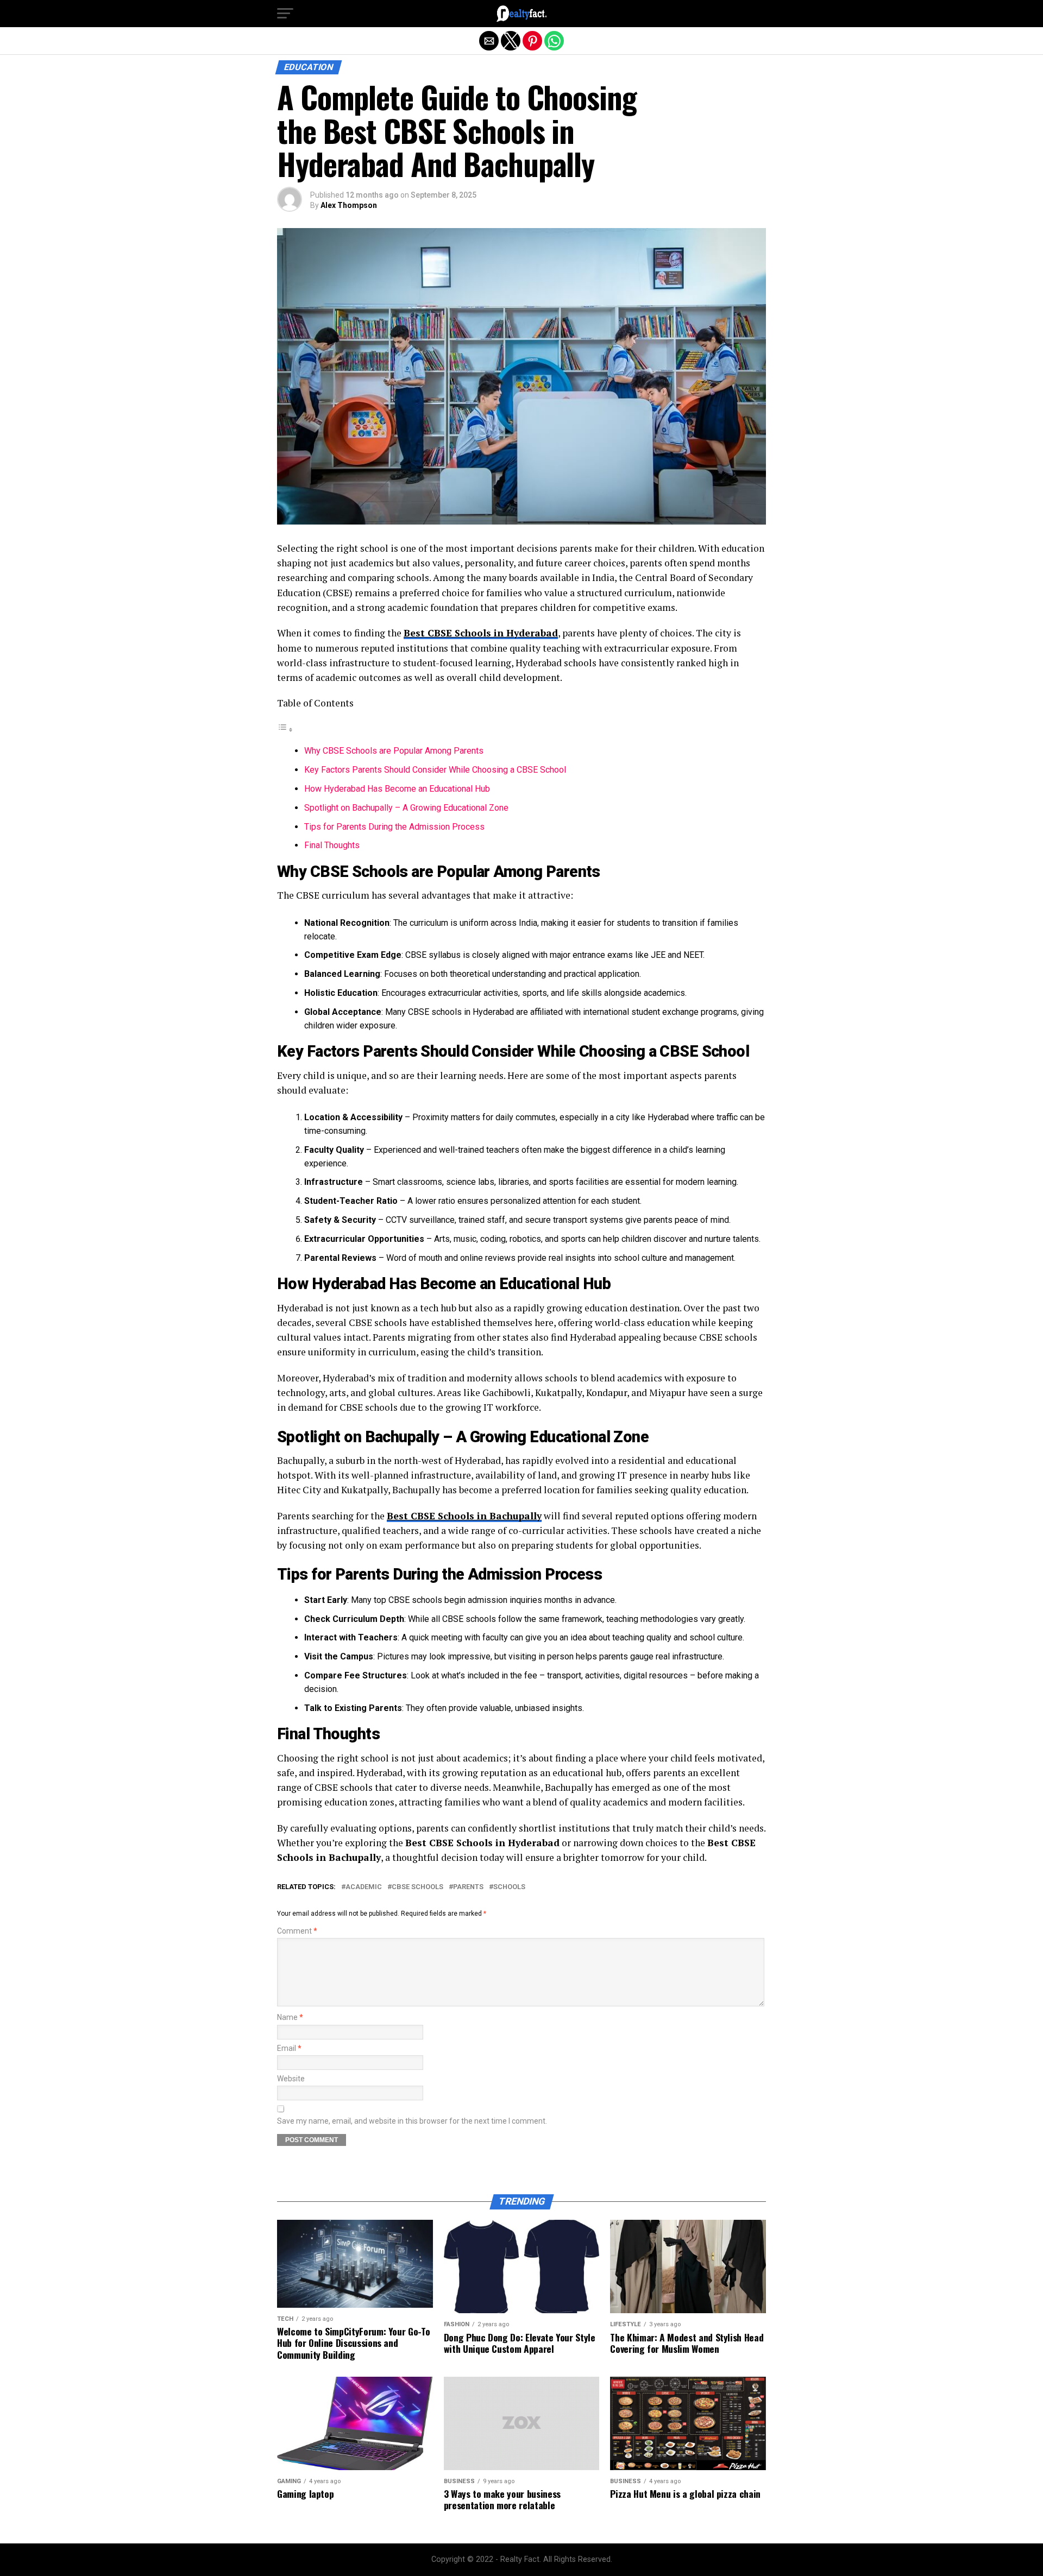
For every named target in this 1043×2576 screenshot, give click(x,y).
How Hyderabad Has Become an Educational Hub (397, 789)
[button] (285, 14)
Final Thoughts (332, 845)
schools (509, 1887)
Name (290, 2018)
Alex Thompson (349, 205)
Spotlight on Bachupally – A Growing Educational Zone (406, 808)
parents (468, 1887)
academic (364, 1887)
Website (291, 2079)
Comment (297, 1931)
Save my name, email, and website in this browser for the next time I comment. (412, 2121)
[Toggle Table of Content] (285, 730)
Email (289, 2048)
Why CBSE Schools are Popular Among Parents (394, 751)
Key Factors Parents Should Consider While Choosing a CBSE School (435, 770)
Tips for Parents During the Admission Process (394, 827)
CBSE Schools (417, 1887)
